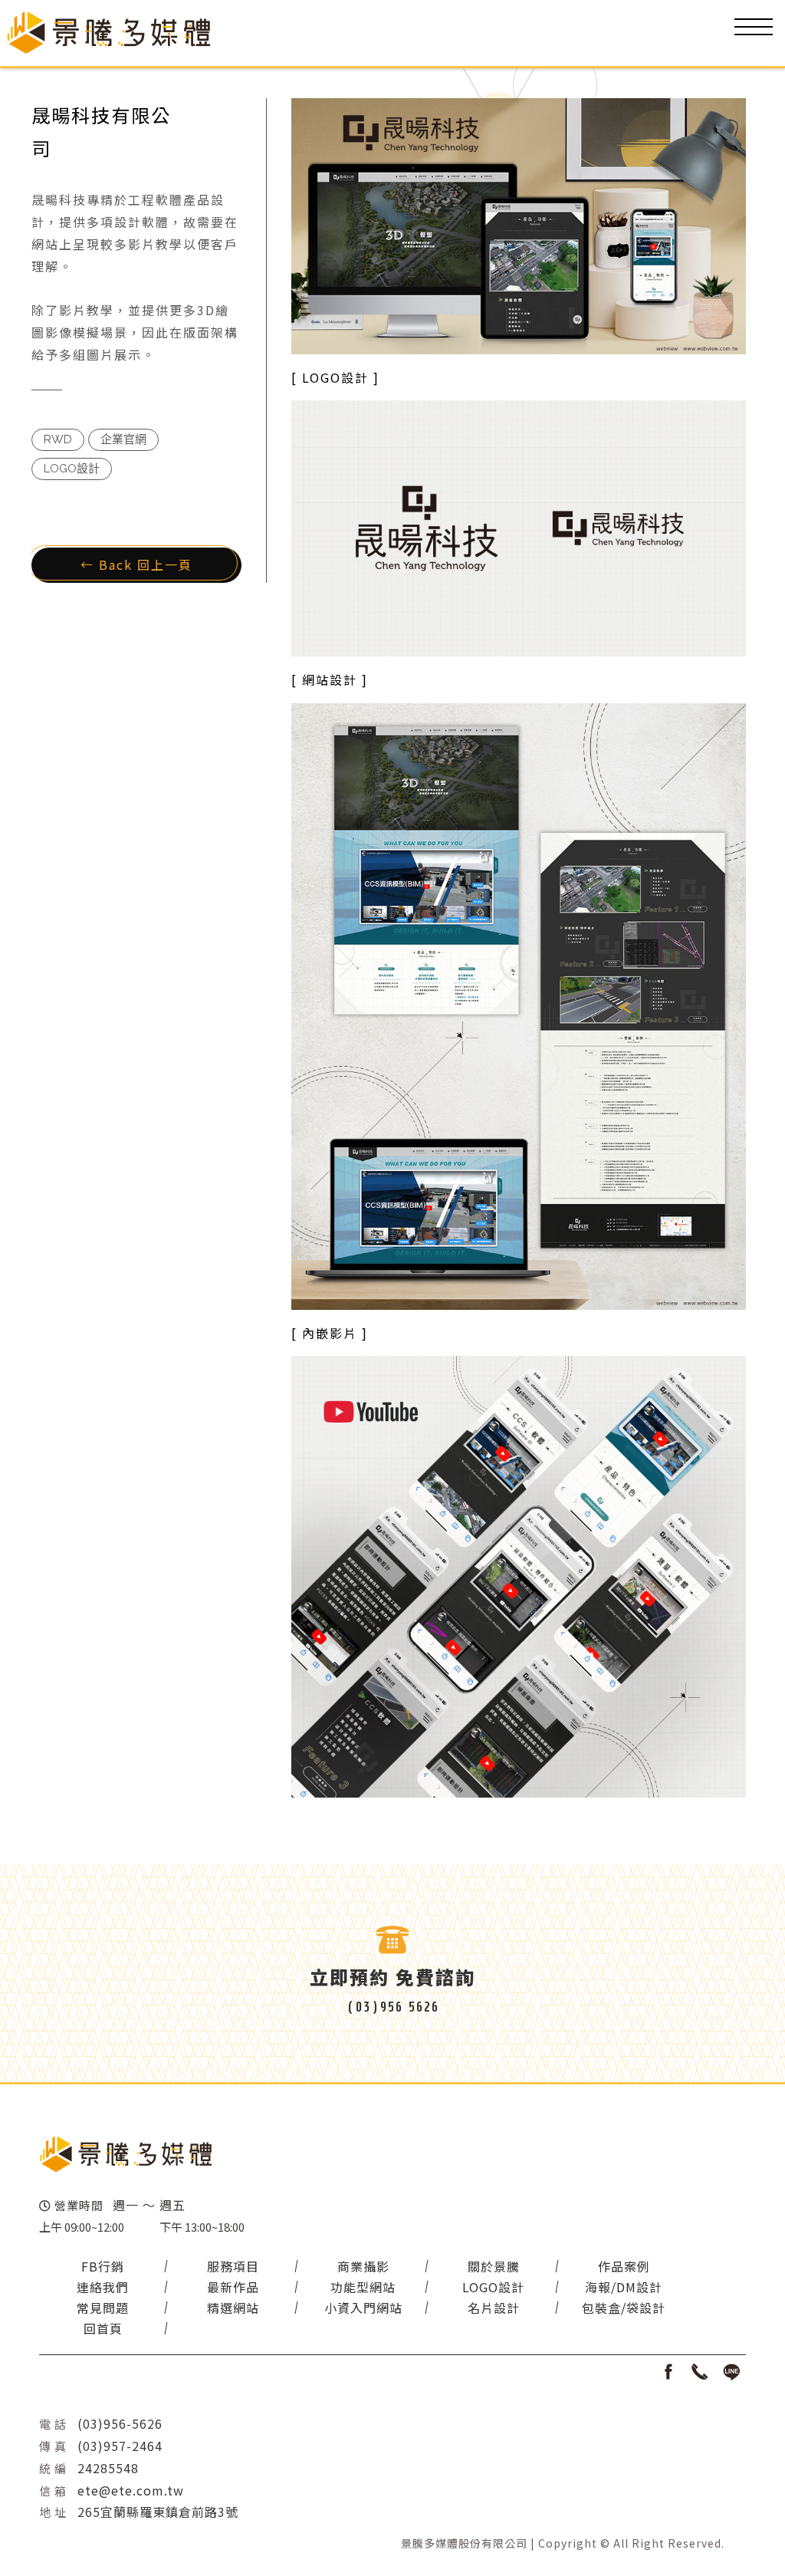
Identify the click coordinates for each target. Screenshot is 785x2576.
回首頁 (103, 2328)
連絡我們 (103, 2287)
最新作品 (233, 2287)
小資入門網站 (363, 2308)
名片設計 (494, 2308)
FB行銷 (103, 2266)
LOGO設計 (493, 2287)
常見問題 (103, 2308)
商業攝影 (363, 2266)
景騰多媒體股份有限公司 (464, 2543)
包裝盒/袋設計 (624, 2308)
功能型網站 (363, 2287)
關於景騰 (494, 2266)
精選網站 (233, 2308)
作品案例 (624, 2266)
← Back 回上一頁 (136, 564)
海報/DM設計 (624, 2287)
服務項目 (233, 2266)
